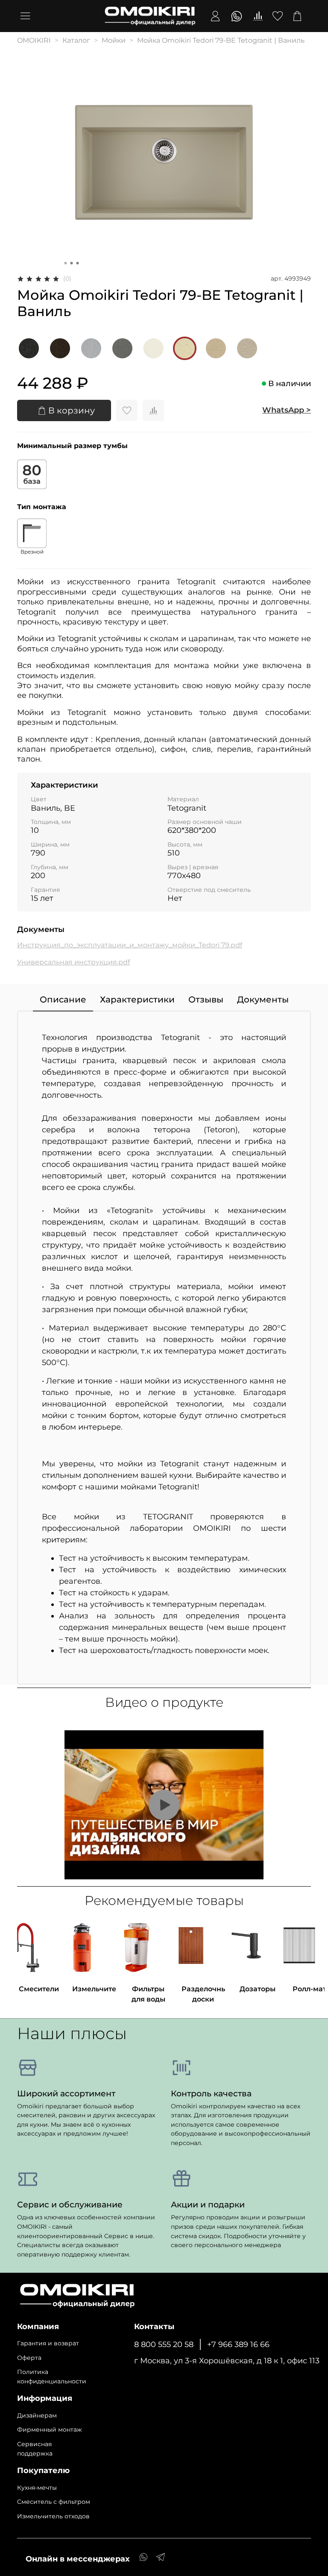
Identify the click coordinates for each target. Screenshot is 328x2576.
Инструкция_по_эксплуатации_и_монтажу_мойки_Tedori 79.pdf (130, 945)
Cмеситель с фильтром (54, 2502)
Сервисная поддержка (35, 2449)
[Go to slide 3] (78, 263)
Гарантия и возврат (48, 2343)
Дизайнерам (37, 2415)
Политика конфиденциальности (52, 2377)
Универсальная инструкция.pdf (73, 962)
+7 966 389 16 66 (238, 2344)
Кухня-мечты (37, 2488)
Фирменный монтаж (50, 2429)
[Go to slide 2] (72, 263)
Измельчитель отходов (53, 2516)
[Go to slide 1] (66, 263)
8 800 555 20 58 (164, 2344)
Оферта (29, 2358)
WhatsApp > (287, 410)
